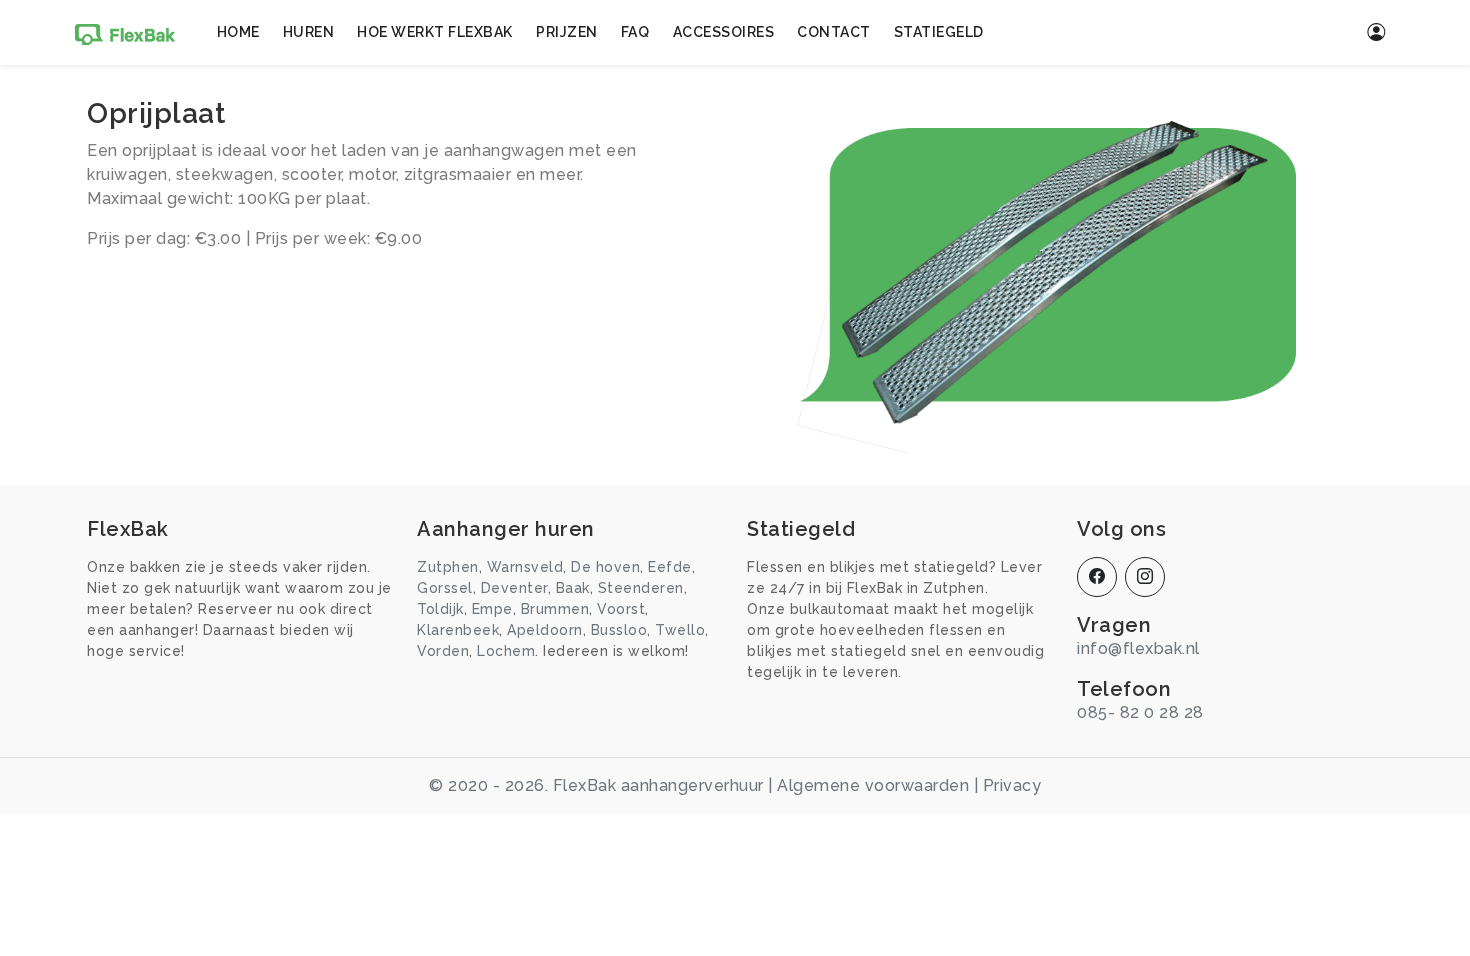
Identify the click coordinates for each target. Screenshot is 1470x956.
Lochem (506, 651)
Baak (573, 588)
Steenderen (641, 588)
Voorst (621, 609)
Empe (492, 609)
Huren (309, 32)
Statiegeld (939, 32)
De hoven (605, 567)
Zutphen (448, 567)
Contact (834, 32)
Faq (635, 32)
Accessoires (724, 32)
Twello (680, 630)
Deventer (514, 588)
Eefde (670, 567)
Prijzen (567, 32)
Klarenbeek (458, 630)
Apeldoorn (545, 630)
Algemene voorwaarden (873, 785)
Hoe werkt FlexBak (435, 32)
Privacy (1012, 785)
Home (238, 32)
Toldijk (440, 609)
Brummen (555, 609)
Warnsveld (525, 567)
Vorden (443, 651)
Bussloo (619, 630)
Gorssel (445, 588)
